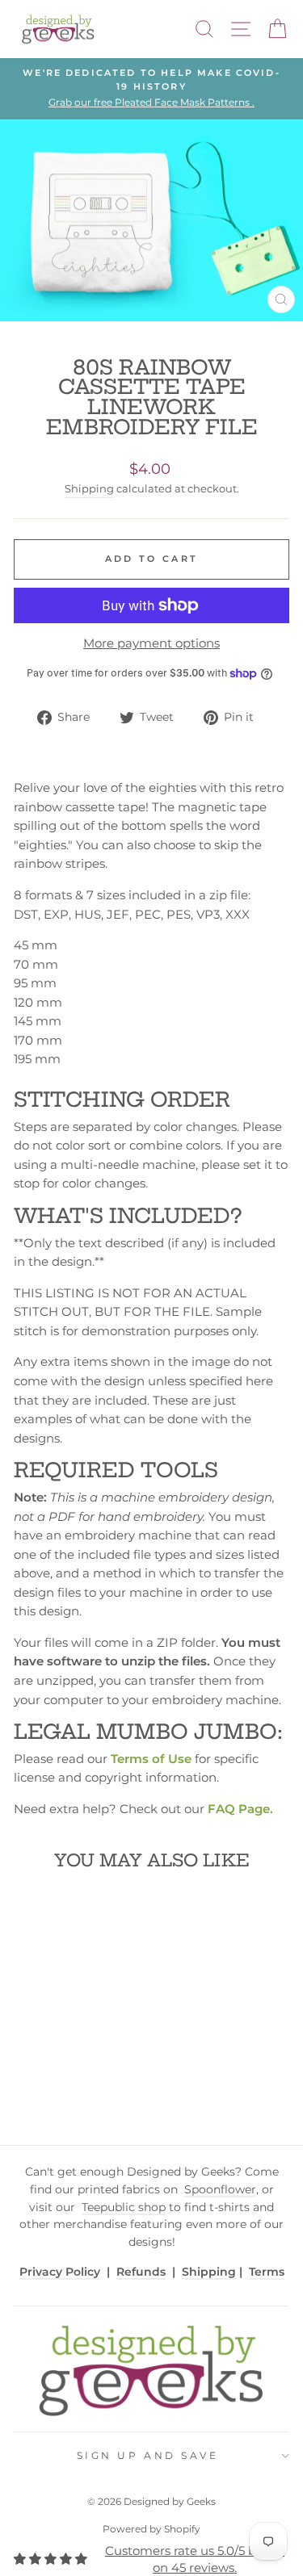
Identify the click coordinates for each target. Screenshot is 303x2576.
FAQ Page (239, 1809)
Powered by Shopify (151, 2529)
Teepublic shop (124, 2207)
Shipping (89, 489)
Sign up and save (148, 2456)
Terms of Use (151, 1759)
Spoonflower (220, 2189)
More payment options (151, 643)
